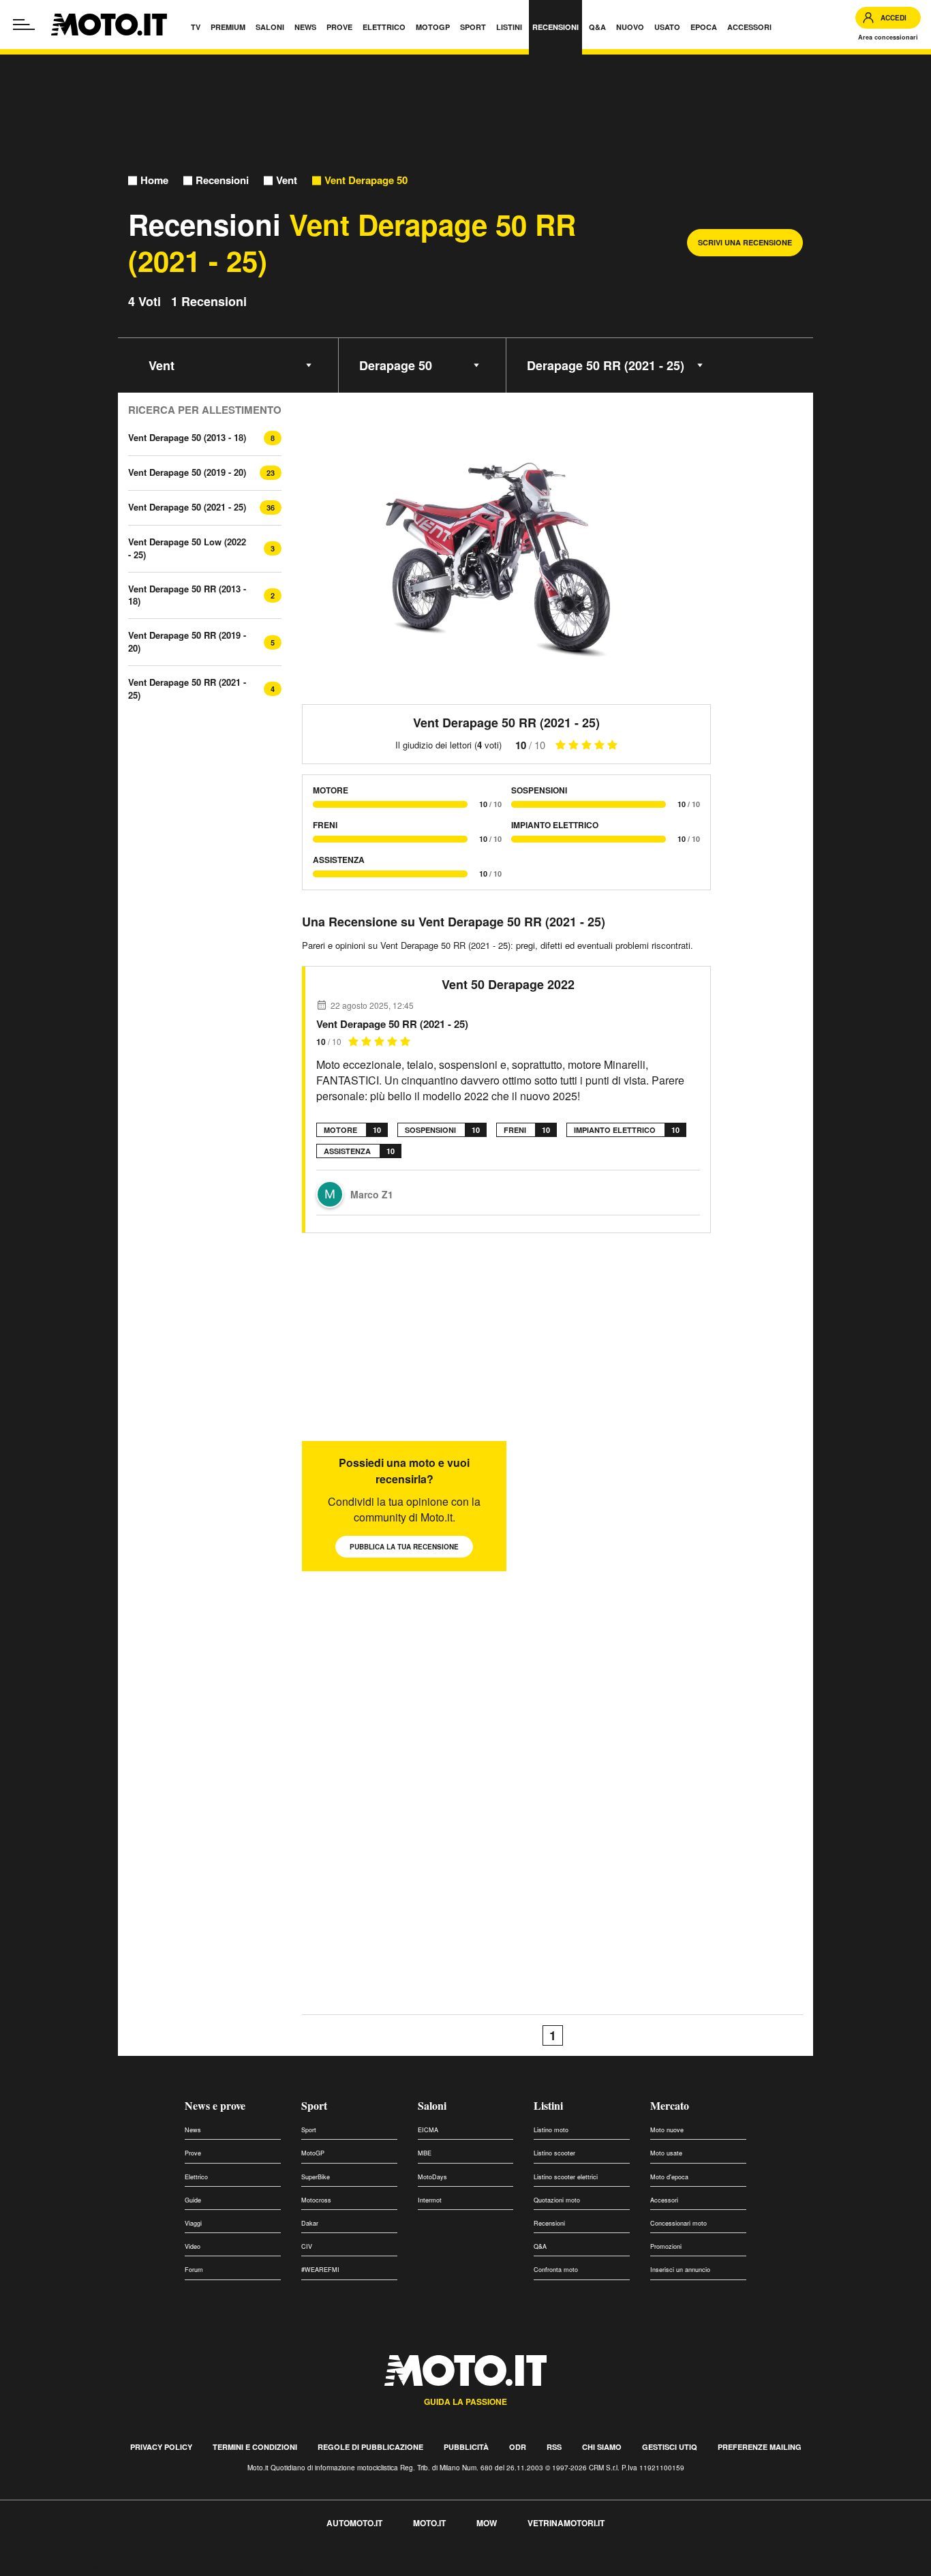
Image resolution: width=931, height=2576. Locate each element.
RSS (554, 2447)
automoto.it (354, 2523)
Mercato (670, 2105)
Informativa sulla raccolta (60, 2568)
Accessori (664, 2200)
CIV (307, 2246)
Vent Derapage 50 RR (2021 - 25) (187, 688)
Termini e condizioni (255, 2447)
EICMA (428, 2130)
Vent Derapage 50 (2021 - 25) (187, 507)
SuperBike (316, 2177)
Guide (193, 2200)
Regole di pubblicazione (370, 2447)
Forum (194, 2270)
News (193, 2130)
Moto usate (666, 2153)
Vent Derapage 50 (366, 180)
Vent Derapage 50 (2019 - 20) (187, 472)
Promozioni (666, 2246)
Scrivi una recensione (745, 242)
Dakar (310, 2223)
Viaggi (193, 2223)
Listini (548, 2105)
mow (487, 2523)
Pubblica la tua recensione (404, 1547)
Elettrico (196, 2177)
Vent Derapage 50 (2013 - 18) (187, 437)
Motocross (316, 2200)
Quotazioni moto (557, 2200)
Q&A (540, 2246)
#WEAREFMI (320, 2270)
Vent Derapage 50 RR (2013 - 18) (187, 595)
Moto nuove (667, 2130)
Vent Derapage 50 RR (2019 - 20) (187, 641)
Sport (314, 2105)
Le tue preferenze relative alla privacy (213, 2568)
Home (154, 180)
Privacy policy (161, 2447)
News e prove (215, 2105)
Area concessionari (888, 37)
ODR (518, 2447)
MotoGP (313, 2153)
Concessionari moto (678, 2223)
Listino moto (551, 2130)
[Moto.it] (109, 25)
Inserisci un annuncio (680, 2270)
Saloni (432, 2105)
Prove (193, 2153)
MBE (425, 2153)
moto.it (429, 2523)
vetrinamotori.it (566, 2523)
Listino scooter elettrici (566, 2177)
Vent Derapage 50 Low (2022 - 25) (187, 548)
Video (193, 2246)
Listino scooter (554, 2153)
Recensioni (222, 180)
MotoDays (432, 2177)
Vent (287, 180)
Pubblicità (466, 2447)
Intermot (430, 2200)
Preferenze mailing (760, 2447)
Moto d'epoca (669, 2177)
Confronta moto (556, 2270)
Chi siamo (602, 2447)
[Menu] (24, 25)
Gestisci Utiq (670, 2447)
